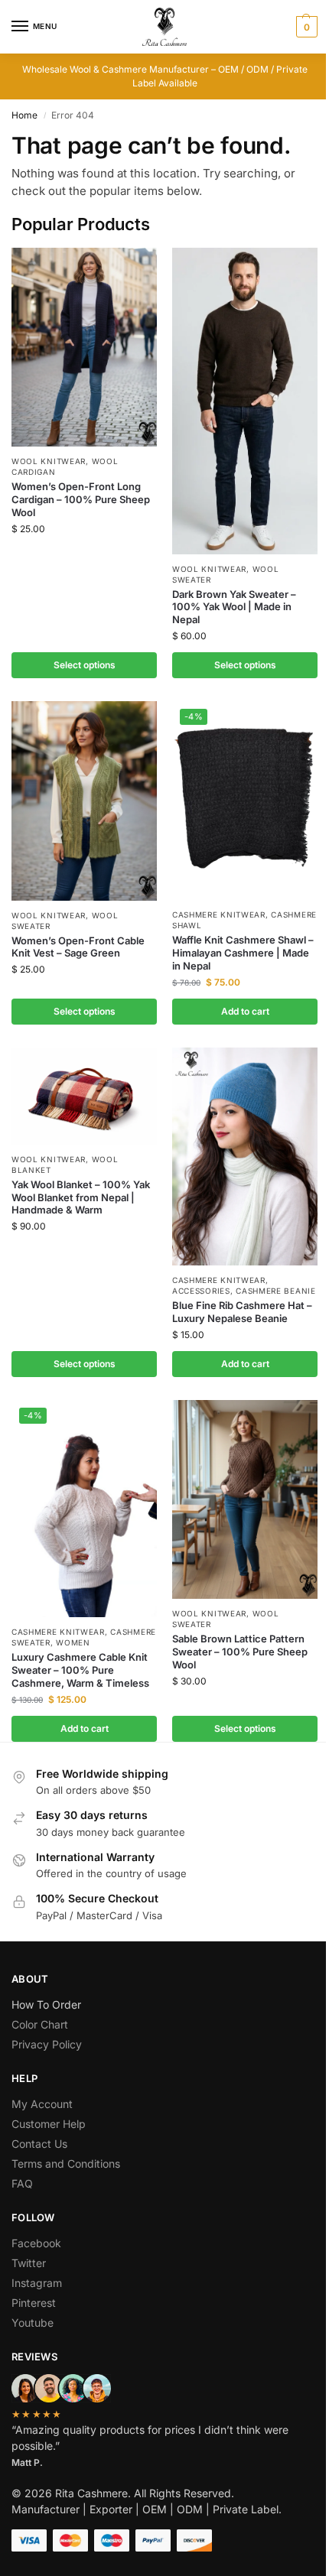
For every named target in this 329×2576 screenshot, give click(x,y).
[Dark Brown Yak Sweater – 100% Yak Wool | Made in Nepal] (245, 401)
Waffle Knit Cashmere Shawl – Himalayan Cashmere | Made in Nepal (243, 953)
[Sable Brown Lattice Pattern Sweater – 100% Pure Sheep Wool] (245, 1499)
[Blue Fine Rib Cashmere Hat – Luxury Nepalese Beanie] (245, 1156)
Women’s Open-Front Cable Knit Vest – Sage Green (78, 947)
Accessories (201, 1291)
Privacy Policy (47, 2044)
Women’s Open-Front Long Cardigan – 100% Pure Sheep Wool (81, 499)
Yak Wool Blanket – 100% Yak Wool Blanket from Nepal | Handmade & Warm (81, 1197)
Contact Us (39, 2144)
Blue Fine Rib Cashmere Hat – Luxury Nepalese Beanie (242, 1312)
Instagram (37, 2283)
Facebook (36, 2243)
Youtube (33, 2323)
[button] (305, 27)
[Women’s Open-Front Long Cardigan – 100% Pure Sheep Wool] (84, 347)
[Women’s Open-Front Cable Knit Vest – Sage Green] (84, 801)
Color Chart (40, 2024)
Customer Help (49, 2124)
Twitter (29, 2263)
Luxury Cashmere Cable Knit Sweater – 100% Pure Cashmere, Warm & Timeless (80, 1670)
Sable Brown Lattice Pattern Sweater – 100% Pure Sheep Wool (240, 1652)
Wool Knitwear (49, 461)
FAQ (22, 2183)
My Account (42, 2104)
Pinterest (34, 2303)
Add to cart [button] (245, 1011)
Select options (85, 665)
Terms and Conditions (66, 2163)
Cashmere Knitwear (219, 914)
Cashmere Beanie (276, 1291)
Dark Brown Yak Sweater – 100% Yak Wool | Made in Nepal (234, 607)
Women (73, 1642)
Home (24, 115)
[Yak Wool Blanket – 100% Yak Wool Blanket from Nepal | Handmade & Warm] (84, 1096)
